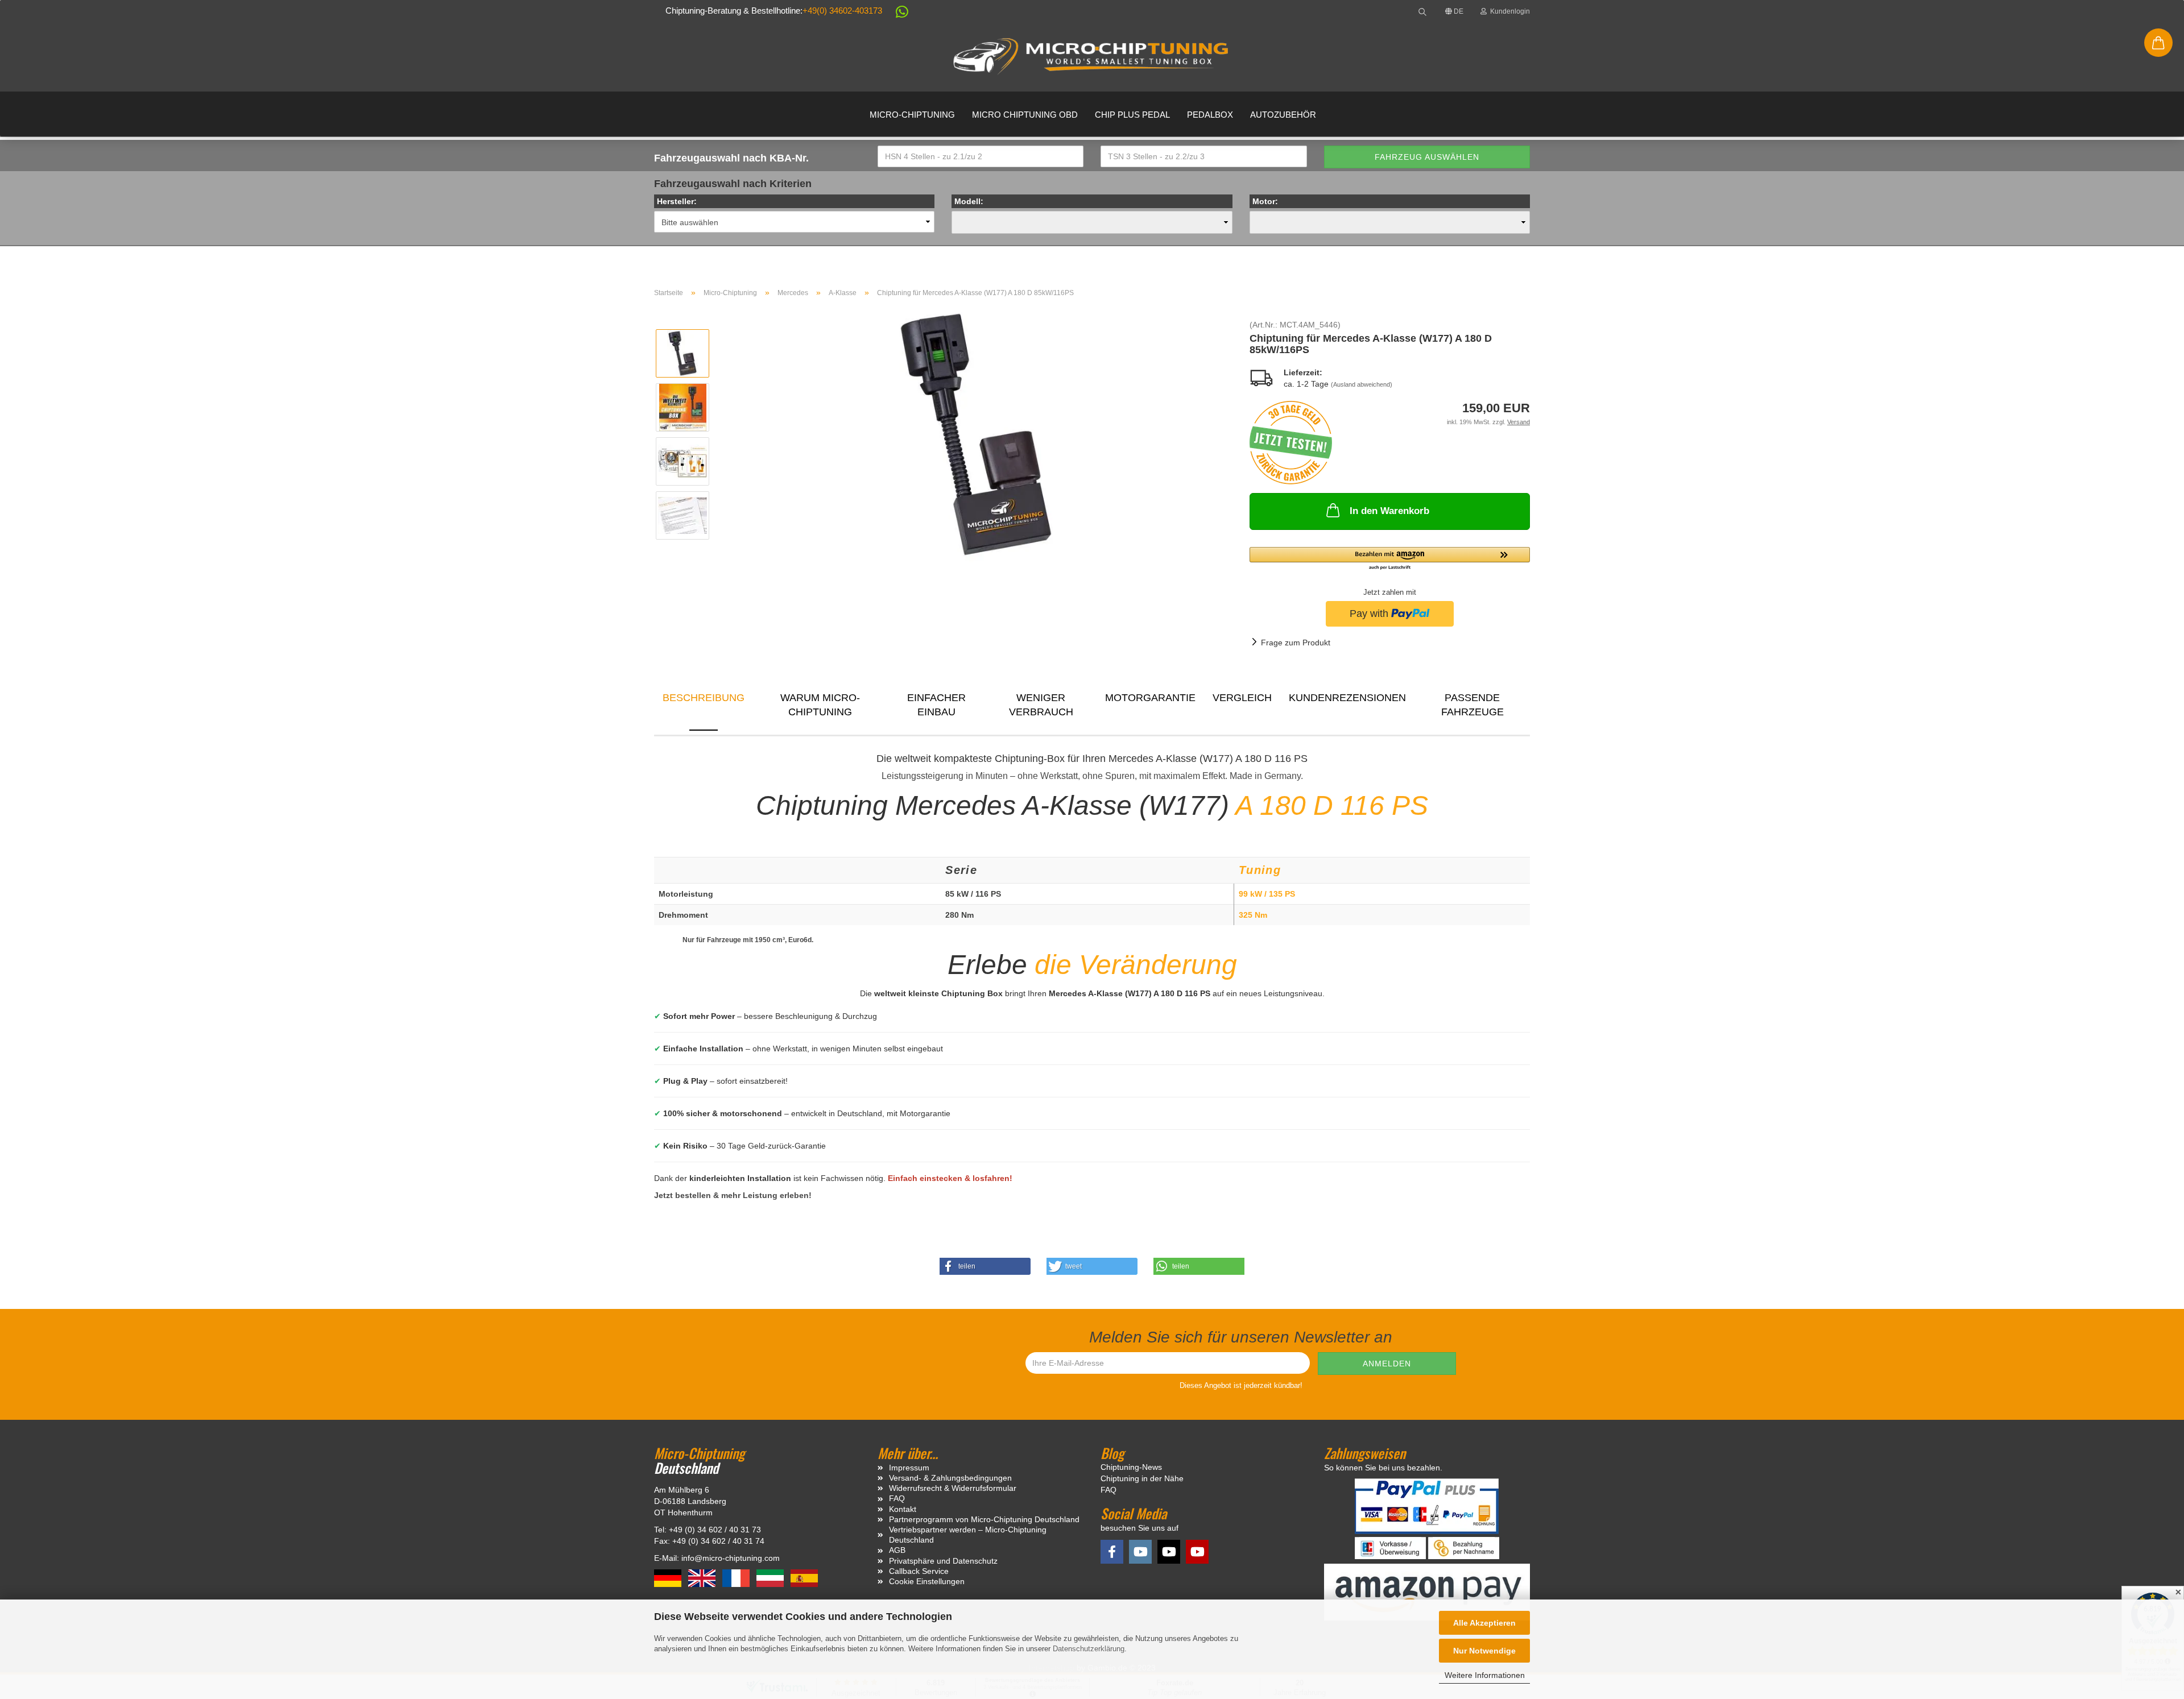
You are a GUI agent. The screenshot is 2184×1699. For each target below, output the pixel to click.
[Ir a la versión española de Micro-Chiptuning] (804, 1577)
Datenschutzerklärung (1089, 1649)
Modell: (969, 201)
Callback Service (919, 1571)
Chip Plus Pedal (1132, 115)
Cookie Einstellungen (927, 1581)
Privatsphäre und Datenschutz (943, 1561)
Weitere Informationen (1485, 1675)
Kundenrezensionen (1347, 698)
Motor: (1265, 201)
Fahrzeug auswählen (1427, 157)
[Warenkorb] (2158, 43)
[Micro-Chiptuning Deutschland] (1092, 57)
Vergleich (1242, 698)
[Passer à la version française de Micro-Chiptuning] (737, 1577)
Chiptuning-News (1131, 1467)
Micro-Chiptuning (912, 115)
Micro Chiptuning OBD (1025, 115)
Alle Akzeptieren (1484, 1623)
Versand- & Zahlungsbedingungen (950, 1478)
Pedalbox (1210, 115)
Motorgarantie (1150, 698)
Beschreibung (704, 698)
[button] (896, 14)
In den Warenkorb (1389, 511)
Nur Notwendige (1484, 1651)
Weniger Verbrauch (1041, 705)
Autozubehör (1283, 115)
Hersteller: (677, 201)
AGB (897, 1550)
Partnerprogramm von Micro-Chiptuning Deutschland (984, 1519)
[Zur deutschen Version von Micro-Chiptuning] (669, 1577)
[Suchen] (1422, 11)
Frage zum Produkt (1296, 643)
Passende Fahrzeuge (1472, 705)
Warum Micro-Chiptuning (820, 705)
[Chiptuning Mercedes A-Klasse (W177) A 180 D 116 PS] (976, 434)
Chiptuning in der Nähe (1142, 1478)
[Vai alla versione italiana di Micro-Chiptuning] (771, 1577)
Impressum (909, 1468)
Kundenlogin (1508, 11)
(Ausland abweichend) (1362, 384)
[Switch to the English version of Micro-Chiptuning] (703, 1577)
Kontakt (903, 1509)
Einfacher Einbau (936, 705)
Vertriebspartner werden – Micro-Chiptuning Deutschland (968, 1535)
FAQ (897, 1498)
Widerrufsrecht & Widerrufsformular (953, 1488)
